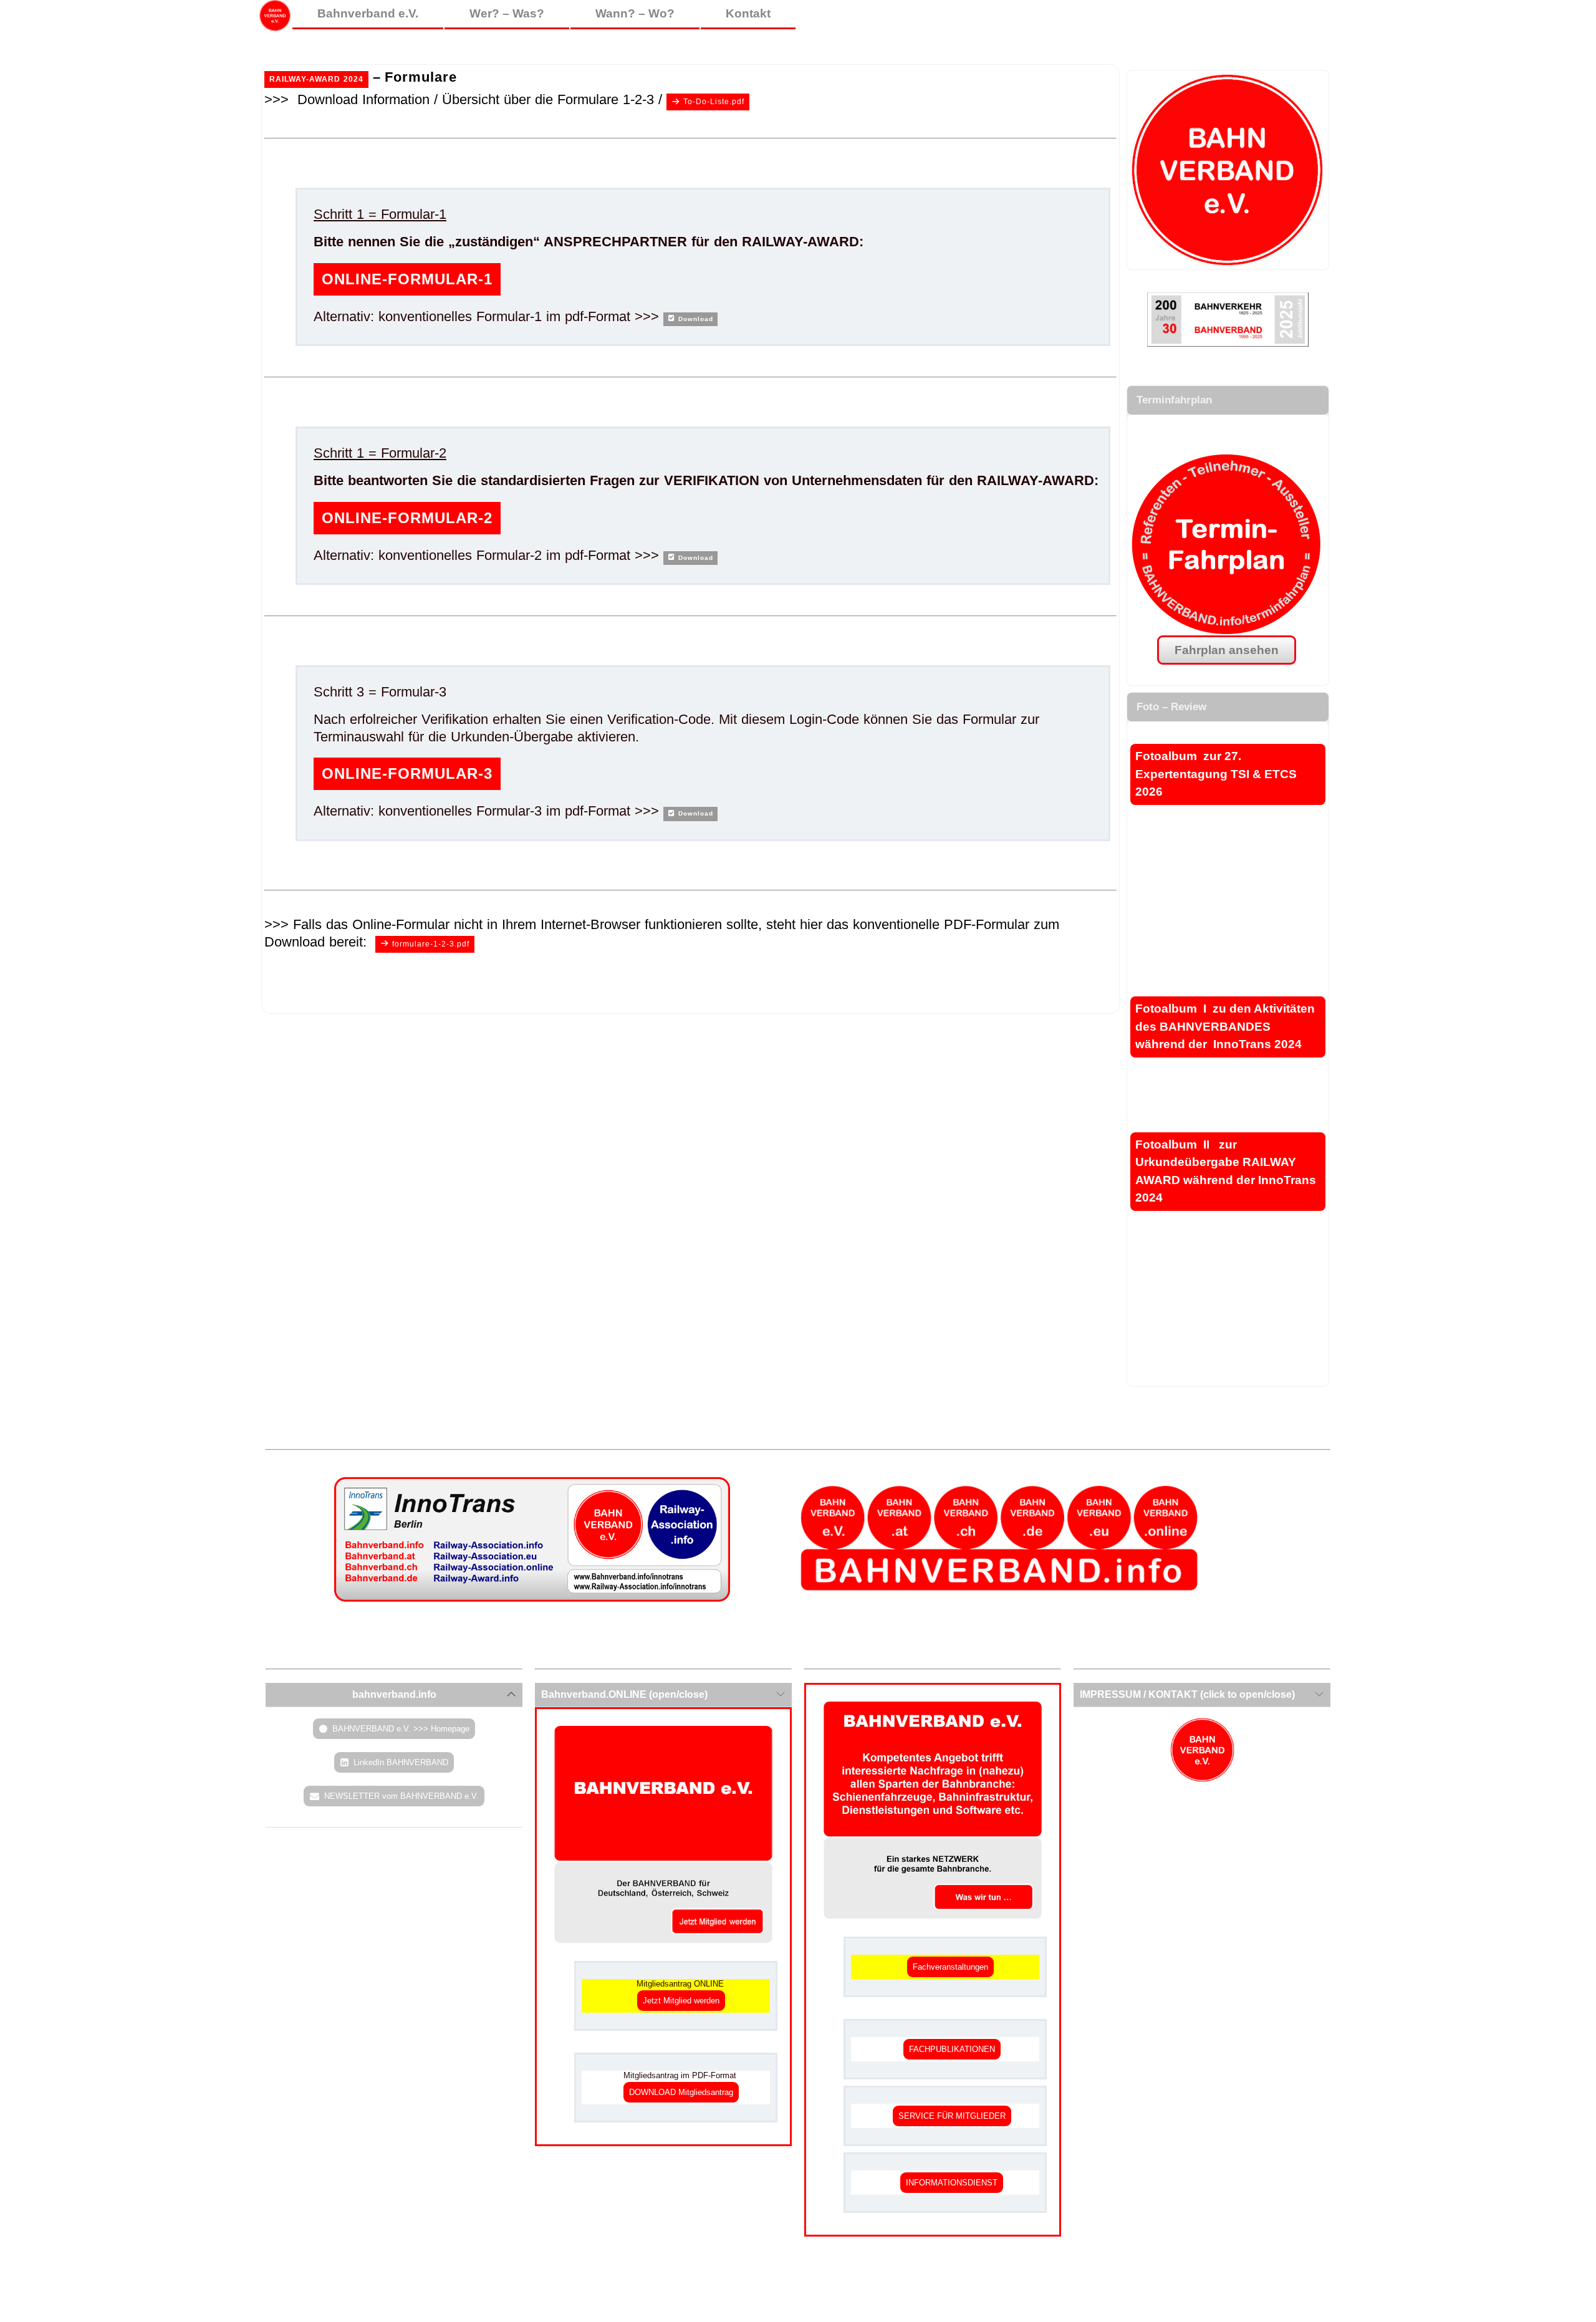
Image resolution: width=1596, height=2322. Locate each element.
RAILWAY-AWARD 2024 (316, 79)
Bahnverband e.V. (368, 13)
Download (696, 319)
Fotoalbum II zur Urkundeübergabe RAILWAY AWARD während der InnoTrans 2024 (1226, 1171)
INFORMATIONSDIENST (952, 2183)
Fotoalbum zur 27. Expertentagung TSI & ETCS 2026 (1216, 774)
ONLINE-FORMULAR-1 (407, 279)
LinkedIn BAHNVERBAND (401, 1762)
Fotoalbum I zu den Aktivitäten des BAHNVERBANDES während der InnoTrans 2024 (1225, 1026)
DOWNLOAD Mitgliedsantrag (681, 2092)
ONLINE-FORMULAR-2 (407, 518)
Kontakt (748, 13)
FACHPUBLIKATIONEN (952, 2049)
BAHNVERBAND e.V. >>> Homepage (401, 1729)
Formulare (421, 77)
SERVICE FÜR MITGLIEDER (952, 2116)
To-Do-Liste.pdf (714, 102)
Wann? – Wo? (635, 13)
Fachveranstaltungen (950, 1967)
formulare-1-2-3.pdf (431, 944)
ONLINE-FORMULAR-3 (407, 773)
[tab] (394, 1695)
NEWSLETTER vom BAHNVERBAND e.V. (401, 1796)
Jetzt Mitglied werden (681, 2001)
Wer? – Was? (507, 13)
